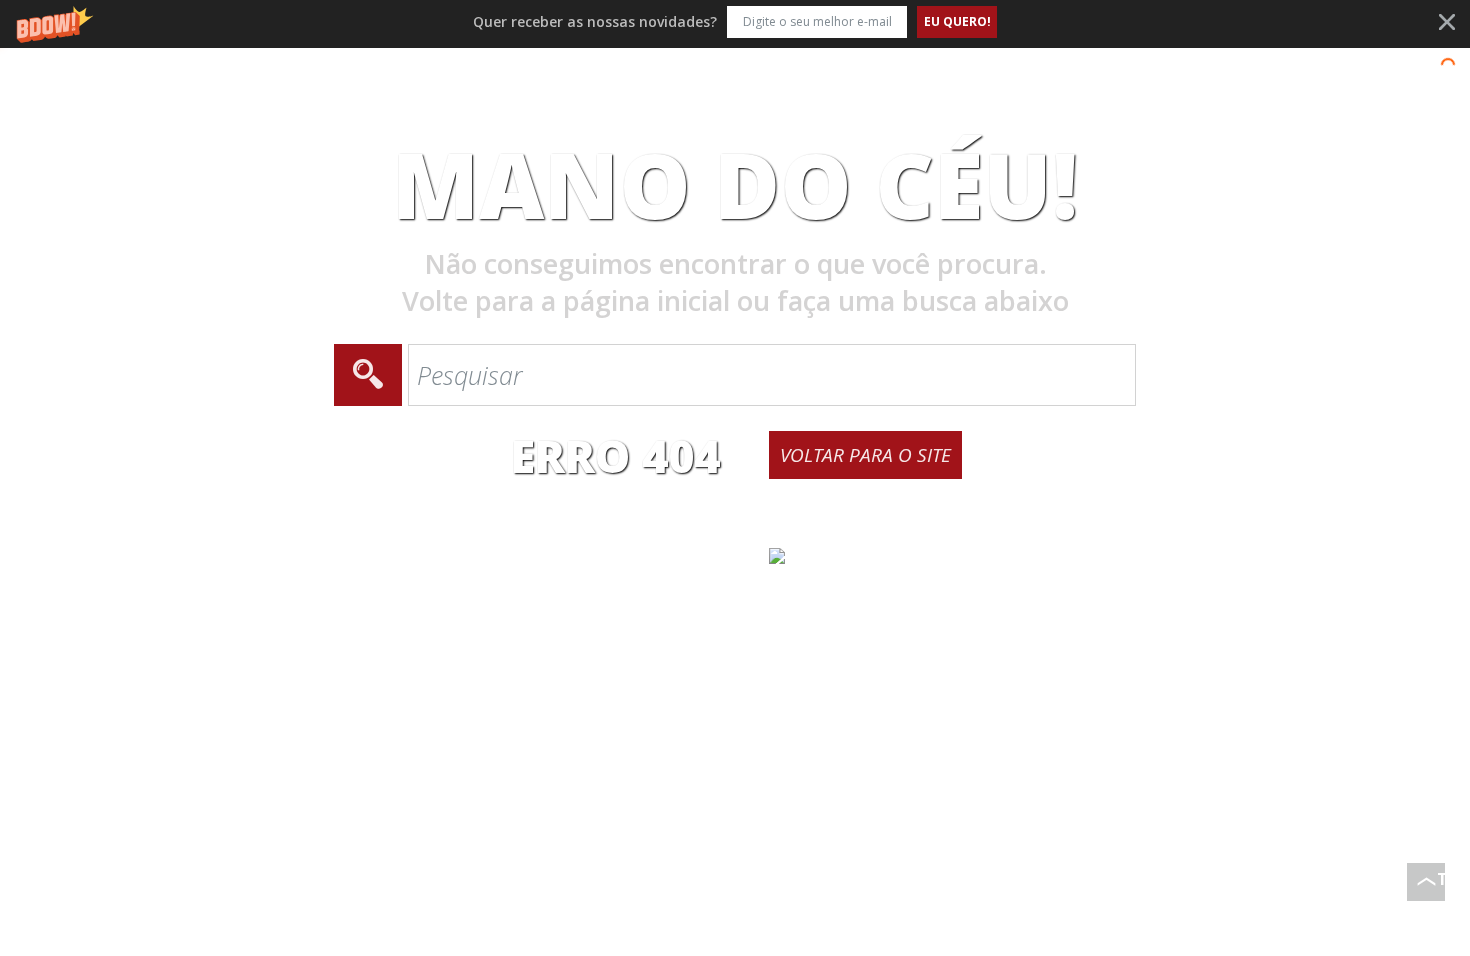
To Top (1441, 884)
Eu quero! (957, 21)
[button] (735, 21)
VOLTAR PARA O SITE (865, 455)
